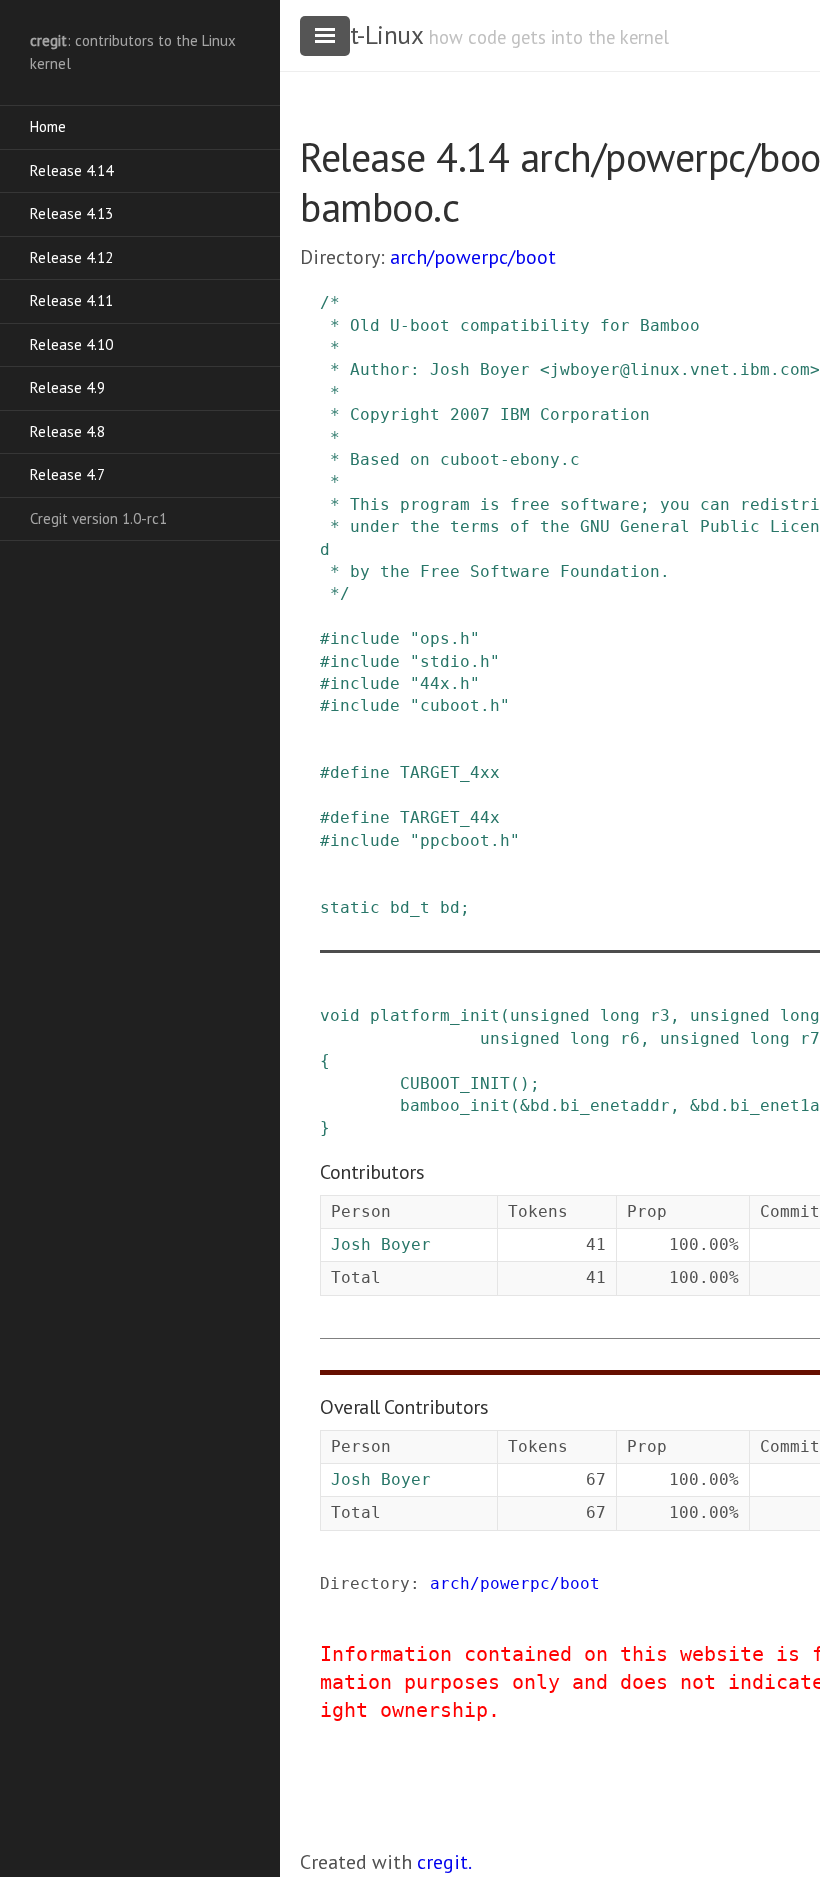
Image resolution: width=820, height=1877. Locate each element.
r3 (660, 1015)
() (520, 1083)
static (350, 907)
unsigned (550, 1015)
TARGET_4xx (450, 772)
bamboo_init (455, 1105)
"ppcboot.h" (465, 840)
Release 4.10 (71, 344)
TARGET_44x (450, 817)
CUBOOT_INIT (455, 1083)
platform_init (435, 1015)
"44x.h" (445, 683)
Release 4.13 (71, 213)
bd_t (410, 907)
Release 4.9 (67, 387)
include (365, 638)
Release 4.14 (71, 170)
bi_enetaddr (615, 1105)
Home (48, 126)
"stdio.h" (455, 661)
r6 (630, 1038)
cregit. (444, 1862)
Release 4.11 (71, 300)
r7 (810, 1038)
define (360, 772)
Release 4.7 (67, 474)
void (340, 1015)
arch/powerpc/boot (473, 257)
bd (450, 907)
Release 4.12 (71, 257)
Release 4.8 (67, 431)
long (620, 1015)
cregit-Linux (361, 35)
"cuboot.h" (460, 705)
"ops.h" (445, 638)
